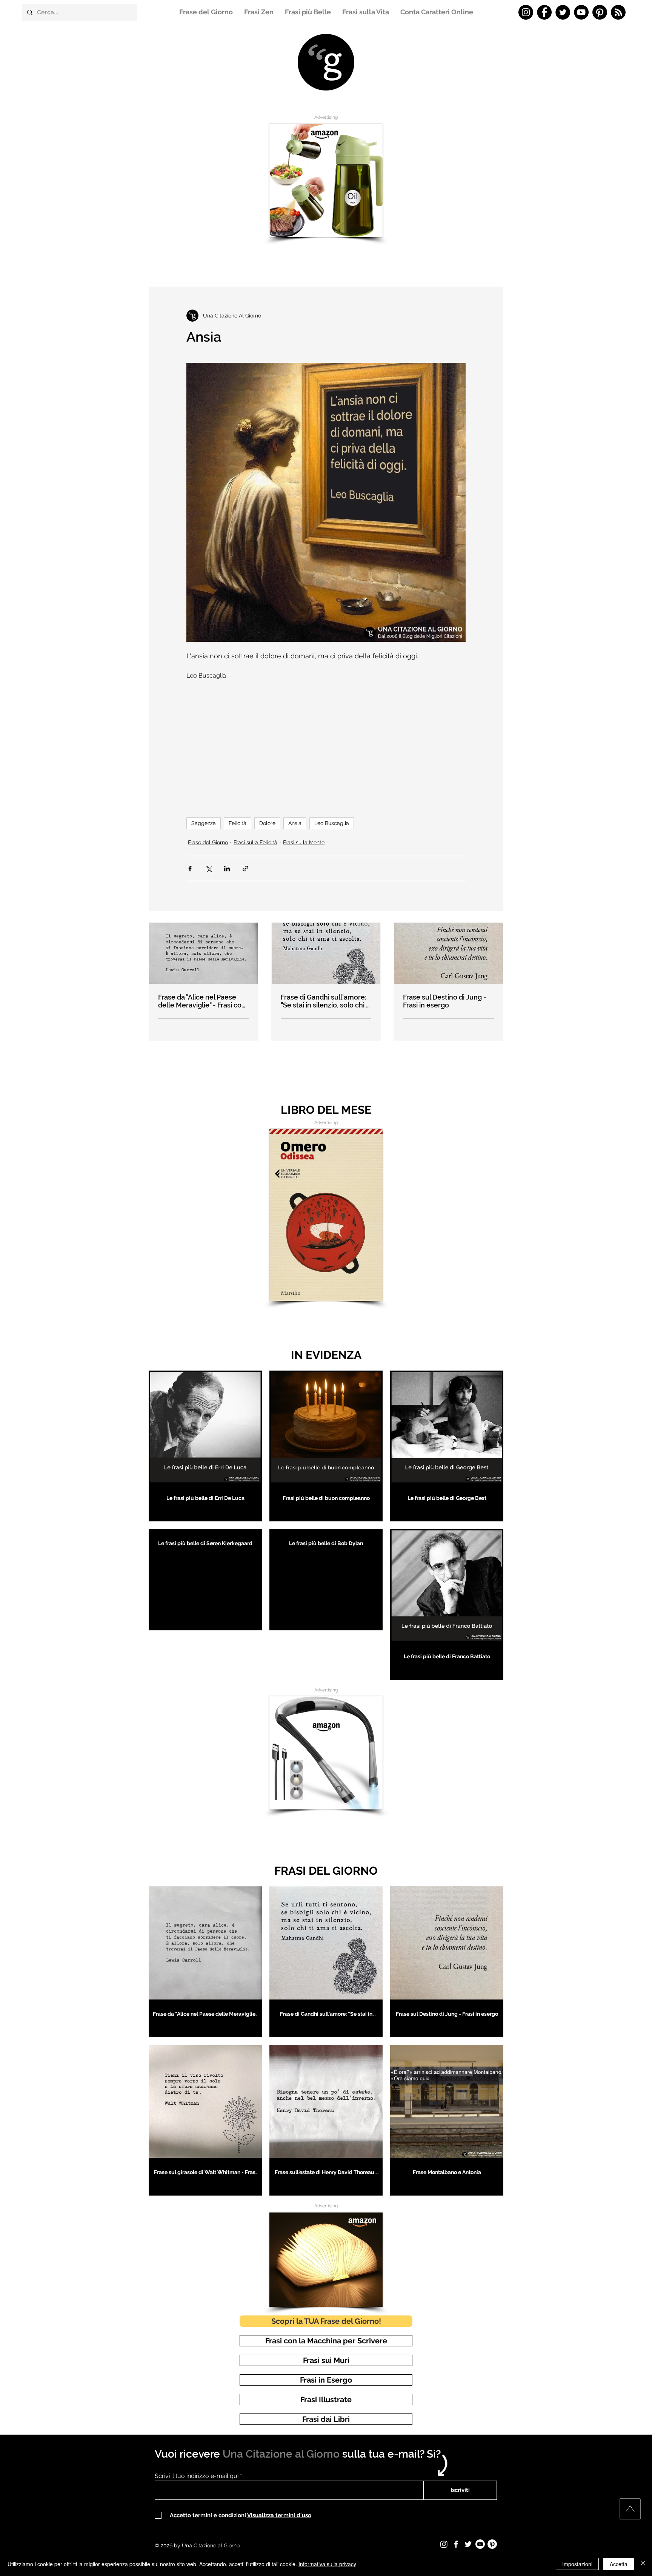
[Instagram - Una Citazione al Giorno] (526, 12)
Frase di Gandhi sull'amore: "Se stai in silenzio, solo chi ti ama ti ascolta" (325, 1001)
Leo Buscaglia (332, 823)
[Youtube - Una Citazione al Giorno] (480, 2544)
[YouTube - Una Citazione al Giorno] (581, 12)
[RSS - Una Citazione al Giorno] (618, 12)
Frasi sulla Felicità (255, 842)
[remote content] (326, 745)
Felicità (238, 823)
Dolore (267, 823)
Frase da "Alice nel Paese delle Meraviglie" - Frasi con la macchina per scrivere (202, 1001)
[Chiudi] (643, 2564)
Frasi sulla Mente (304, 842)
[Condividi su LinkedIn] (227, 869)
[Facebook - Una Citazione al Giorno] (544, 12)
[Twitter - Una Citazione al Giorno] (563, 12)
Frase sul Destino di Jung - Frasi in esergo (445, 1001)
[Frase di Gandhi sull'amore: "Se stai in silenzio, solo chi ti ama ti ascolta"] (326, 953)
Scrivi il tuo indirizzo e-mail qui (197, 2476)
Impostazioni (577, 2564)
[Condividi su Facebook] (190, 869)
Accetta (619, 2564)
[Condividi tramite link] (245, 869)
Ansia (295, 823)
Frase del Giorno (208, 842)
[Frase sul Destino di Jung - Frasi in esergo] (448, 953)
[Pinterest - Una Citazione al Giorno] (600, 12)
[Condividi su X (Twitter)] (208, 869)
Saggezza (204, 823)
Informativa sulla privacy (327, 2564)
